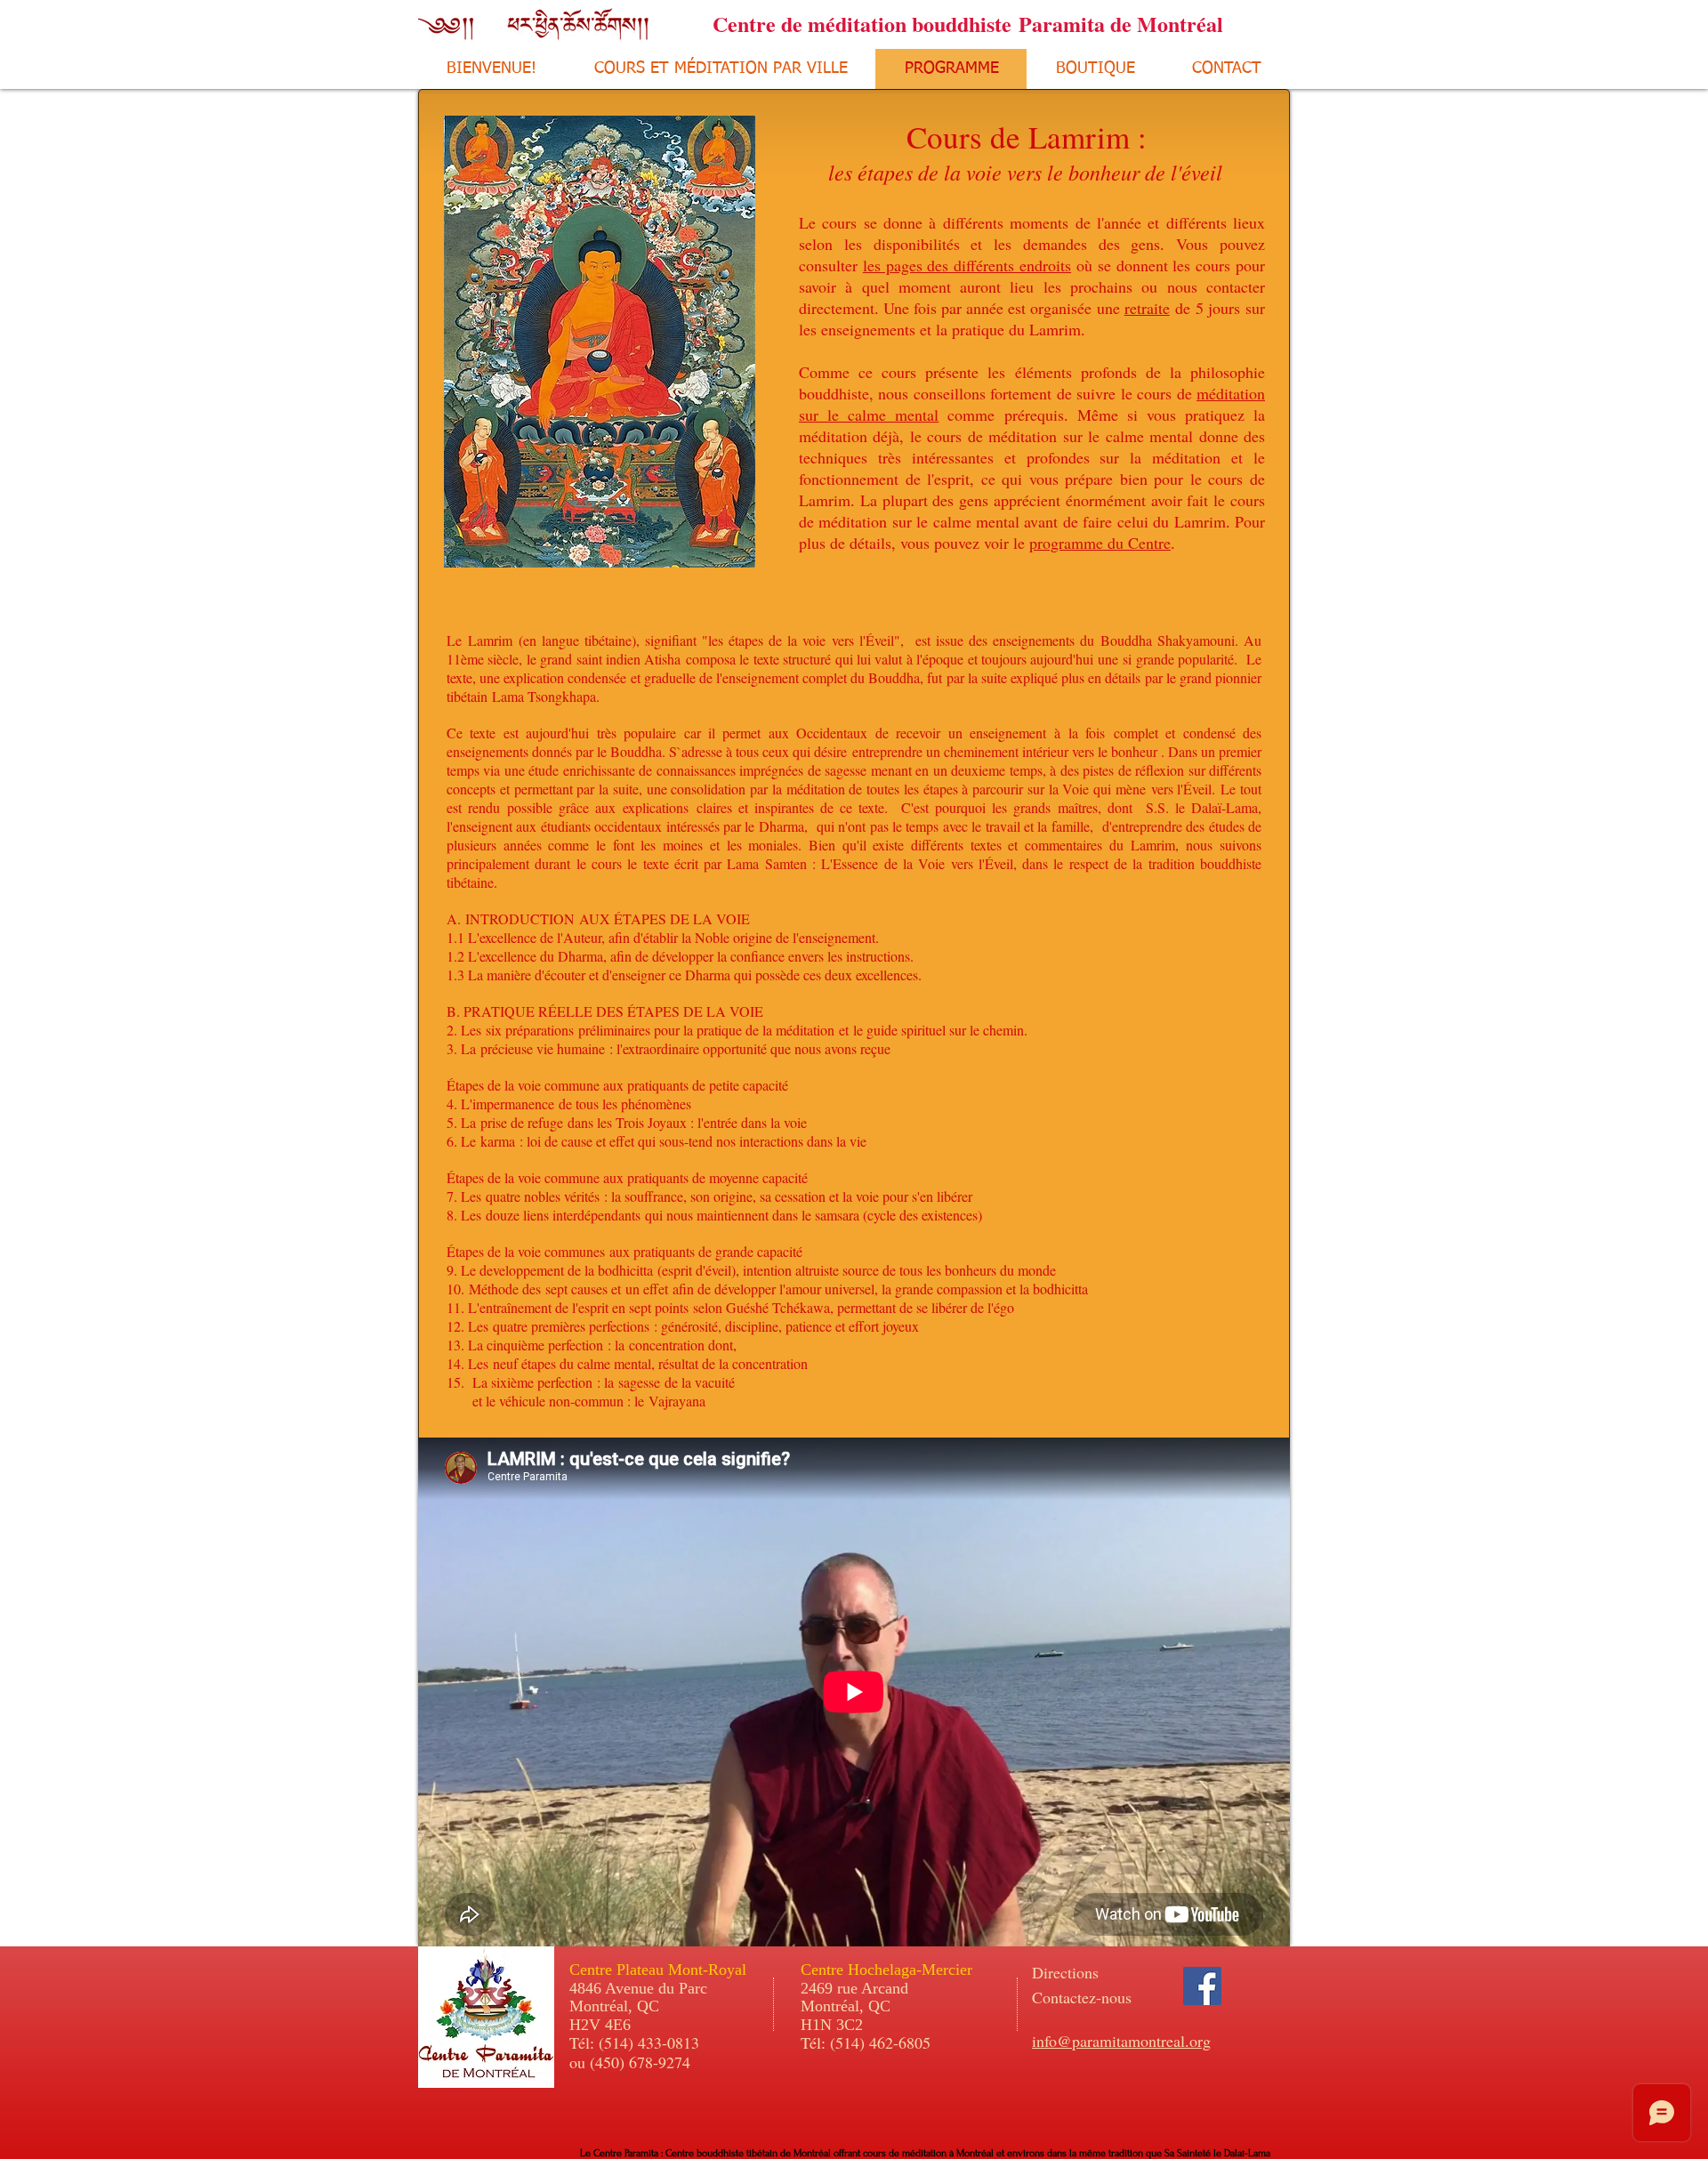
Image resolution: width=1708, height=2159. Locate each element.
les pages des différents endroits (967, 265)
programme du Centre (1100, 543)
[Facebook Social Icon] (1202, 1986)
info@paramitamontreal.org (1121, 2041)
